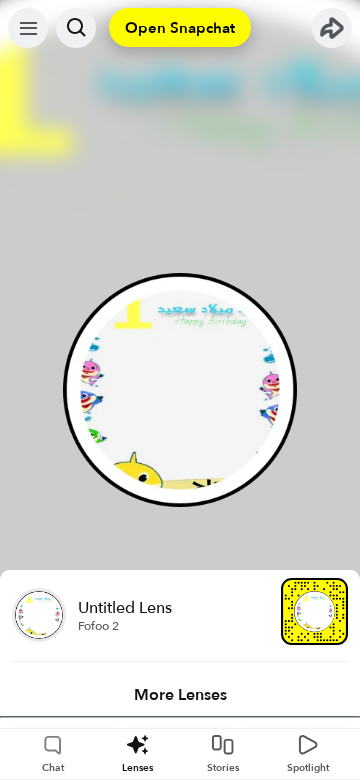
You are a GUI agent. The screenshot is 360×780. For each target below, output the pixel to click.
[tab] (180, 695)
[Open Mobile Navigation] (28, 28)
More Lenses (180, 695)
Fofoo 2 (98, 626)
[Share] (332, 28)
